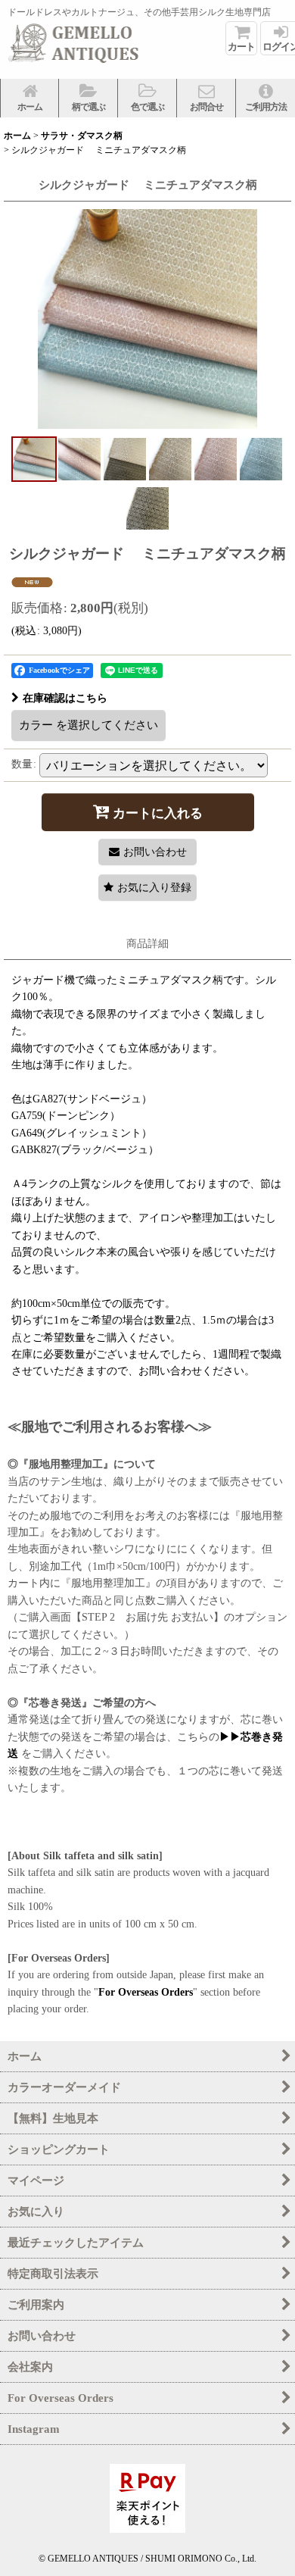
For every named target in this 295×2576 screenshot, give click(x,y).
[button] (88, 98)
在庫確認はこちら (65, 698)
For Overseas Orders (146, 1992)
